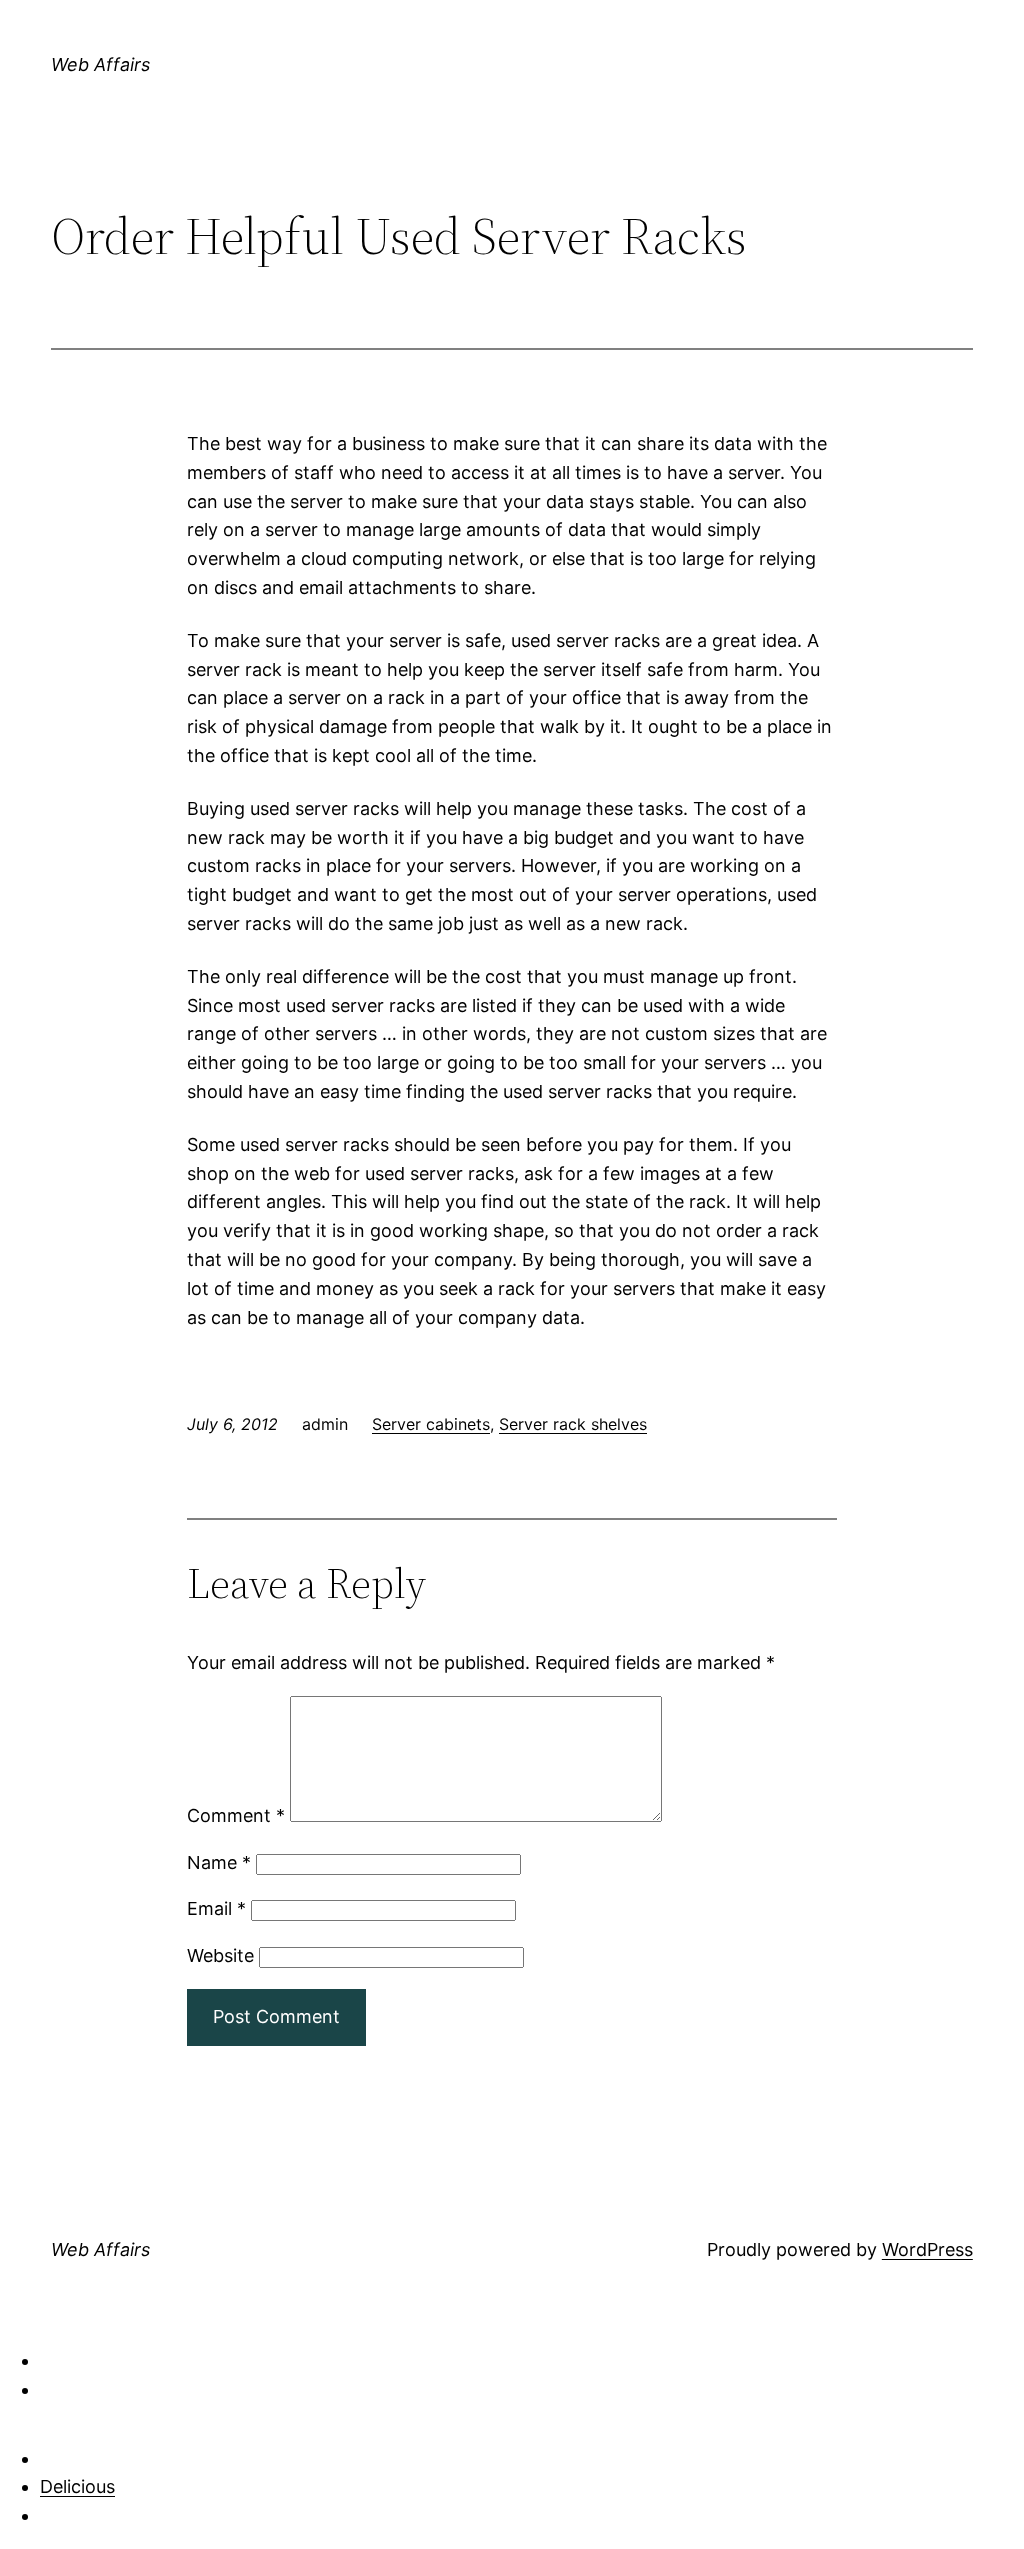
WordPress (927, 2249)
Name (219, 1862)
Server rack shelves (573, 1424)
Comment (236, 1815)
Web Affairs (100, 64)
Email (216, 1908)
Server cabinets (431, 1424)
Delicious (77, 2486)
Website (220, 1955)
